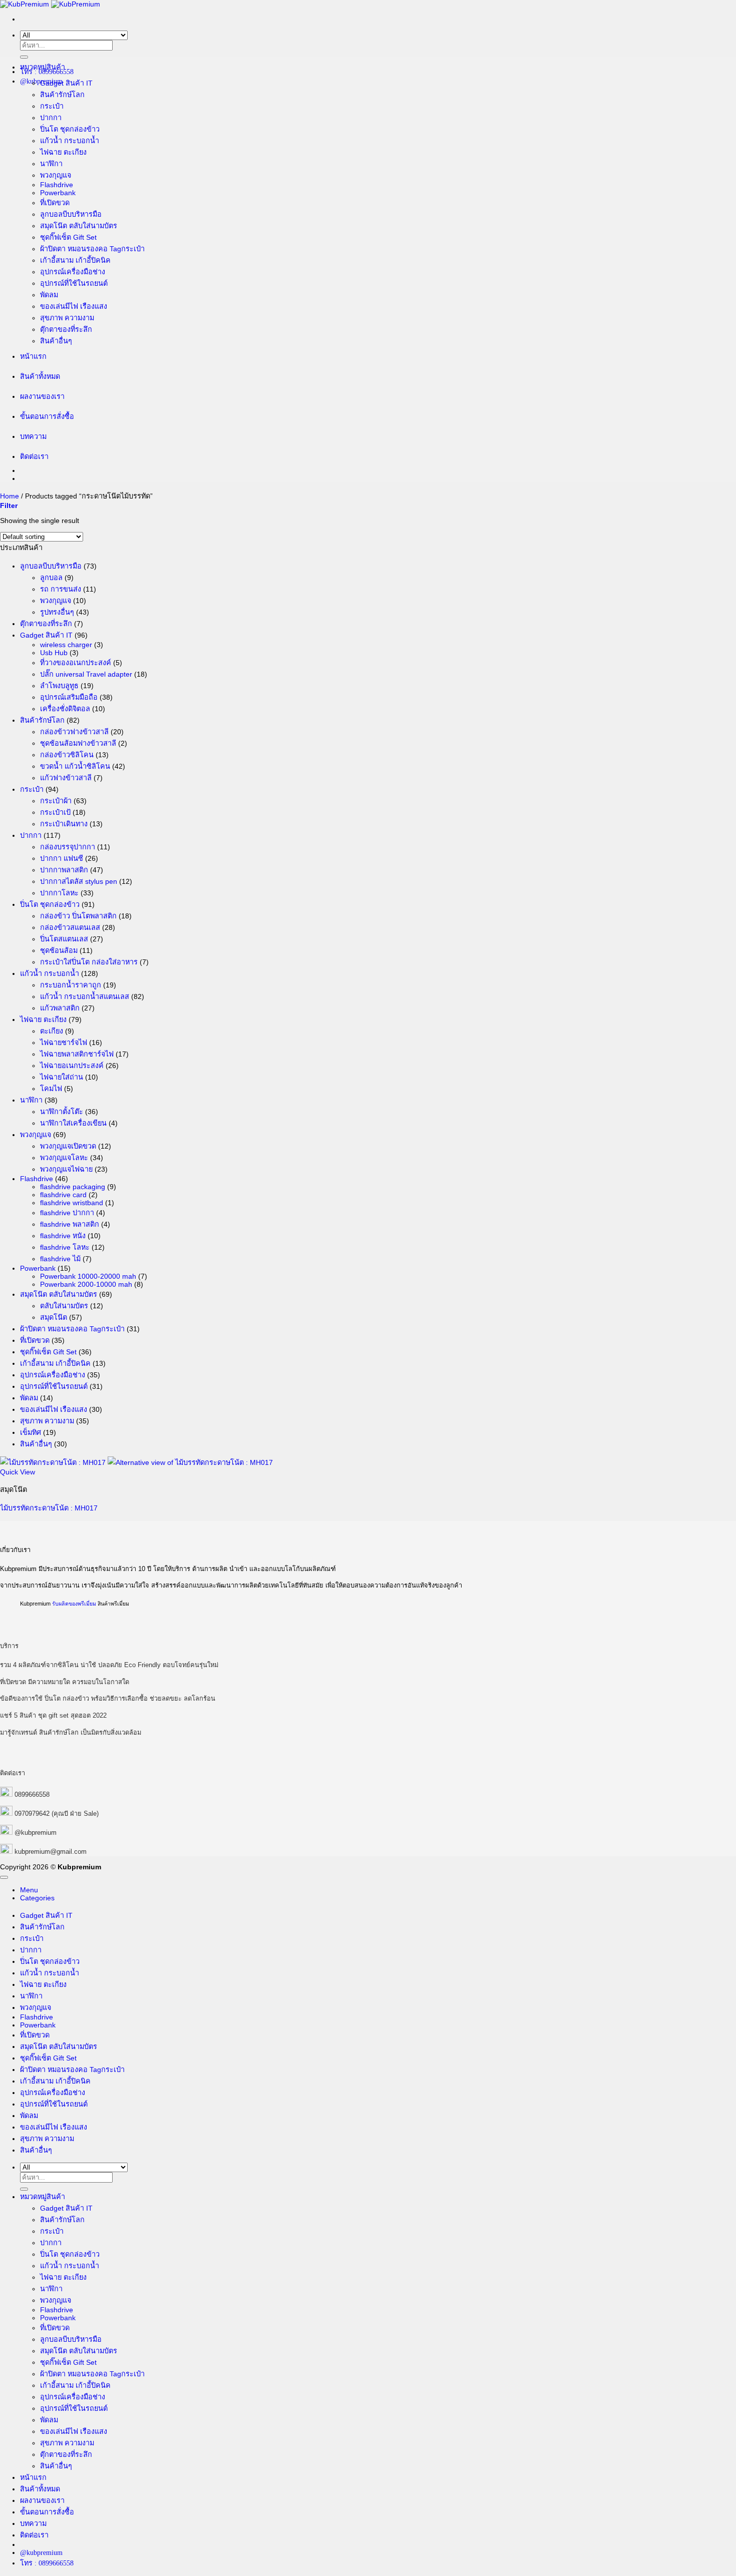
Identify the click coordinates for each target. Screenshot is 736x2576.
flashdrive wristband (72, 1203)
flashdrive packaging (73, 1187)
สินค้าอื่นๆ (56, 341)
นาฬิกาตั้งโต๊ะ (62, 1112)
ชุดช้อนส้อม (59, 950)
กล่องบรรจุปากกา (68, 847)
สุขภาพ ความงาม (67, 318)
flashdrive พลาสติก (70, 1224)
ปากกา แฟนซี (62, 858)
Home (10, 496)
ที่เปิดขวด (55, 203)
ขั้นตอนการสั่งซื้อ (47, 416)
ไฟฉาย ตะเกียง (63, 152)
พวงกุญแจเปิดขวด (68, 1146)
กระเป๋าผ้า (56, 801)
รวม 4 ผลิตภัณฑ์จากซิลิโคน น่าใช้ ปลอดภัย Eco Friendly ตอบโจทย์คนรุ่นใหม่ (109, 1665)
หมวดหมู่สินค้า (43, 67)
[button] (9, 505)
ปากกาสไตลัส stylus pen (79, 881)
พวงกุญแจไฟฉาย (66, 1169)
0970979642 (32, 1814)
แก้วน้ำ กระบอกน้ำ (70, 141)
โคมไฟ (51, 1089)
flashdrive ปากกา (67, 1213)
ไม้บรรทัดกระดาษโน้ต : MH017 (49, 1508)
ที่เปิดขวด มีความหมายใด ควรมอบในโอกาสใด (65, 1682)
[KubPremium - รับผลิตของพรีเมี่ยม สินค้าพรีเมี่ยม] (50, 4)
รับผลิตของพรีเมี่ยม (74, 1604)
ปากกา (51, 118)
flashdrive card (63, 1195)
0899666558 (32, 1794)
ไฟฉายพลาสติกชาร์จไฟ (77, 1054)
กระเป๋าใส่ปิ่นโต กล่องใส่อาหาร (89, 962)
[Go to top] (4, 1877)
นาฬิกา (51, 164)
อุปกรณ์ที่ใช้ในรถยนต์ (74, 283)
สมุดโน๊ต (54, 1317)
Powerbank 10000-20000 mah (88, 1276)
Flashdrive (57, 185)
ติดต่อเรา (34, 456)
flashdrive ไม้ (60, 1259)
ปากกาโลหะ (59, 893)
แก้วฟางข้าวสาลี (66, 778)
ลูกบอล (51, 578)
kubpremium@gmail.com (51, 1852)
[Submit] (24, 57)
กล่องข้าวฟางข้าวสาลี (74, 732)
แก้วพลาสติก (60, 1008)
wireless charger (66, 645)
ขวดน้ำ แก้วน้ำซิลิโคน (75, 766)
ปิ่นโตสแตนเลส (64, 939)
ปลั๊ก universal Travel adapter (86, 674)
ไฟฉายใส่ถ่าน (62, 1077)
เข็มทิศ (31, 1432)
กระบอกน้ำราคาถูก (71, 985)
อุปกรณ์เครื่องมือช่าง (73, 272)
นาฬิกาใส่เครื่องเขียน (73, 1123)
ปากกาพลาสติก (64, 870)
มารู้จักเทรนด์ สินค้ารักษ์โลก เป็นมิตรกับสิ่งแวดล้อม (71, 1732)
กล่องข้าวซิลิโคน (67, 755)
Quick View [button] (18, 1472)
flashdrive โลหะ (65, 1247)
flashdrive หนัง (63, 1236)
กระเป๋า (52, 106)
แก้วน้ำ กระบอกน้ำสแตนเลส (85, 996)
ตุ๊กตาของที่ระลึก (66, 329)
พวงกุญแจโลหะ (64, 1158)
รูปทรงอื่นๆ (57, 612)
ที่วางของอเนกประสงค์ (76, 663)
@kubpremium (36, 1833)
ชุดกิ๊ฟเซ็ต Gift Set (68, 237)
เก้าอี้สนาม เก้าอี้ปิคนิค (75, 260)
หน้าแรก (33, 356)
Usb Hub (54, 653)
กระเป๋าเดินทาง (64, 824)
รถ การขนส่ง (61, 589)
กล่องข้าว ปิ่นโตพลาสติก (78, 916)
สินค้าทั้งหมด (40, 376)
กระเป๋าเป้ (55, 812)
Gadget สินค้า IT (66, 83)
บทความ (33, 436)
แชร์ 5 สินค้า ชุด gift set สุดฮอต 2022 (53, 1715)
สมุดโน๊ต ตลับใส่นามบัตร (79, 226)
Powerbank (58, 193)
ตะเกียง (52, 1031)
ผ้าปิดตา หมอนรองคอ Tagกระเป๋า (92, 249)
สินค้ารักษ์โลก (62, 95)
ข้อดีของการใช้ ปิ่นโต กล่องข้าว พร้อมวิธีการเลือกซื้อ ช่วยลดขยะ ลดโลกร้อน (108, 1698)
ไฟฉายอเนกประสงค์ (72, 1066)
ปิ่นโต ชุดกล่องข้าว (70, 129)
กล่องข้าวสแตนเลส (70, 927)
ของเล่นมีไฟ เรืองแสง (74, 306)
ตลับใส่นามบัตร (64, 1306)
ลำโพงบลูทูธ (59, 686)
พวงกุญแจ (56, 175)
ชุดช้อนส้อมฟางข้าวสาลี (78, 743)
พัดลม (49, 295)
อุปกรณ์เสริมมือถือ (69, 697)
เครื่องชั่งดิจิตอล (65, 709)
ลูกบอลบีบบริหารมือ (71, 214)
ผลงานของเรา (42, 396)
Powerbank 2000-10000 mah (86, 1284)
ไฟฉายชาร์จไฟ (64, 1043)
